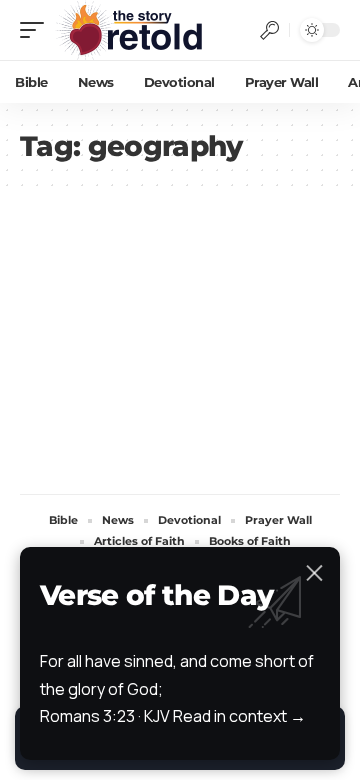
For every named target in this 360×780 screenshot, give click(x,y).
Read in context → (239, 716)
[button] (37, 30)
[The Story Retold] (134, 30)
